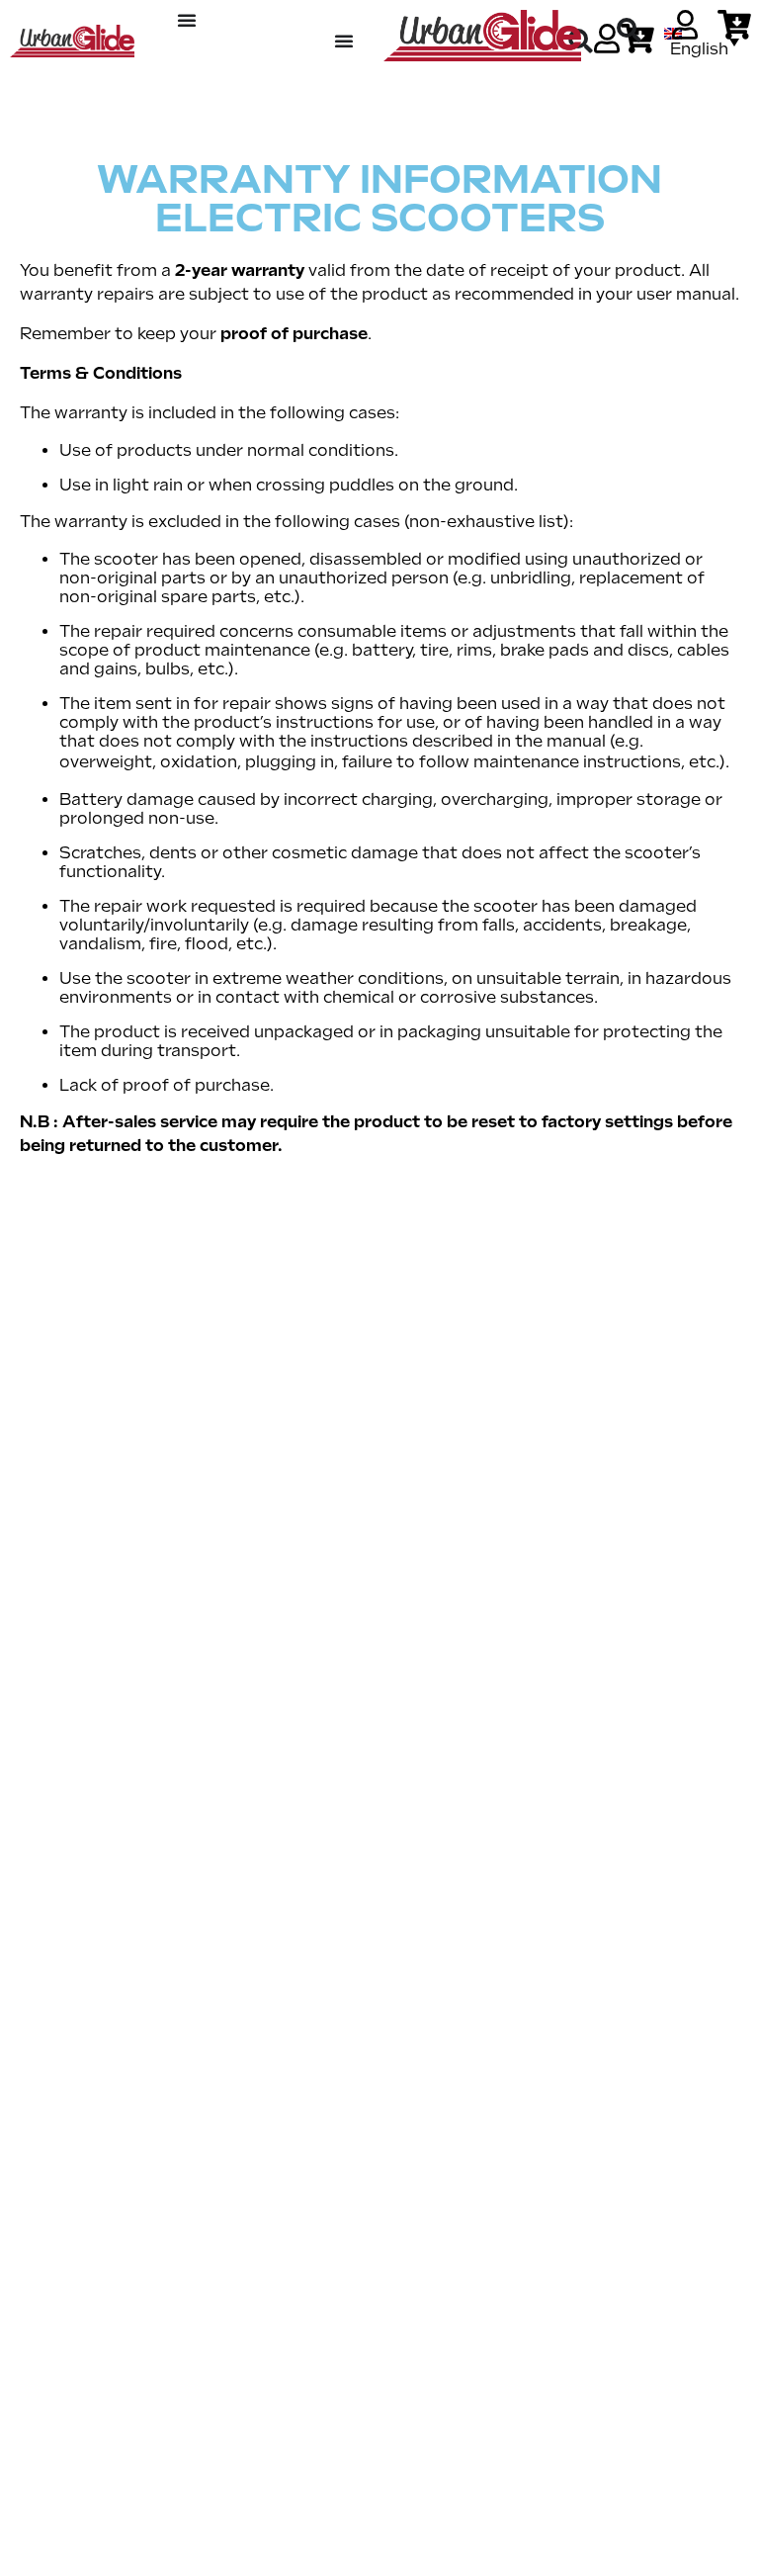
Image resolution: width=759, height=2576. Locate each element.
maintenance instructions (577, 762)
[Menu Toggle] (187, 20)
